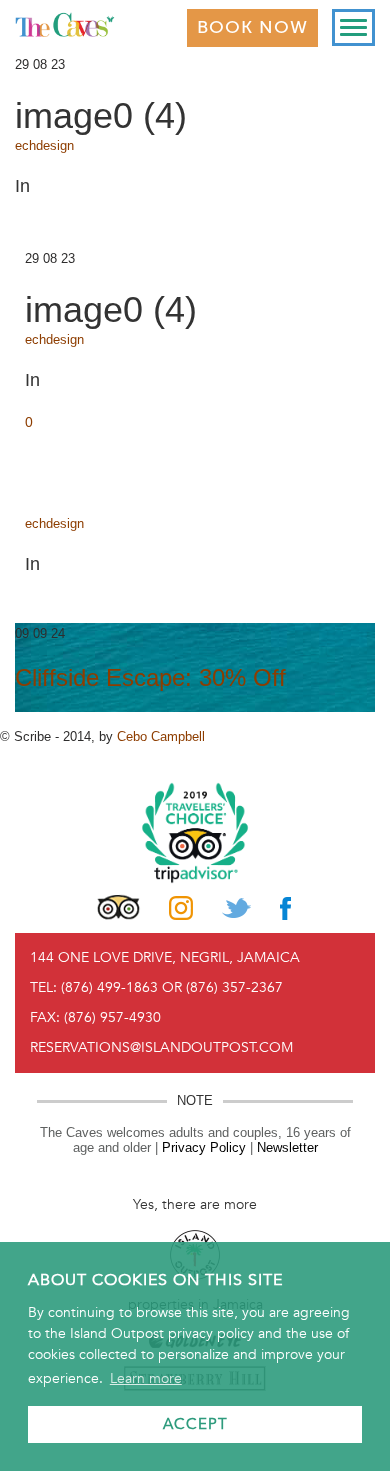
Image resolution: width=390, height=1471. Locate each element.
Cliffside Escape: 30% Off (150, 677)
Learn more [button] (146, 1378)
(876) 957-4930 (112, 1017)
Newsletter (287, 1147)
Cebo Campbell (161, 736)
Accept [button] (195, 1424)
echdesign (44, 145)
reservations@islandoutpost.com (161, 1047)
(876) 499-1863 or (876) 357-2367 (172, 987)
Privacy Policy (204, 1147)
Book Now (252, 27)
